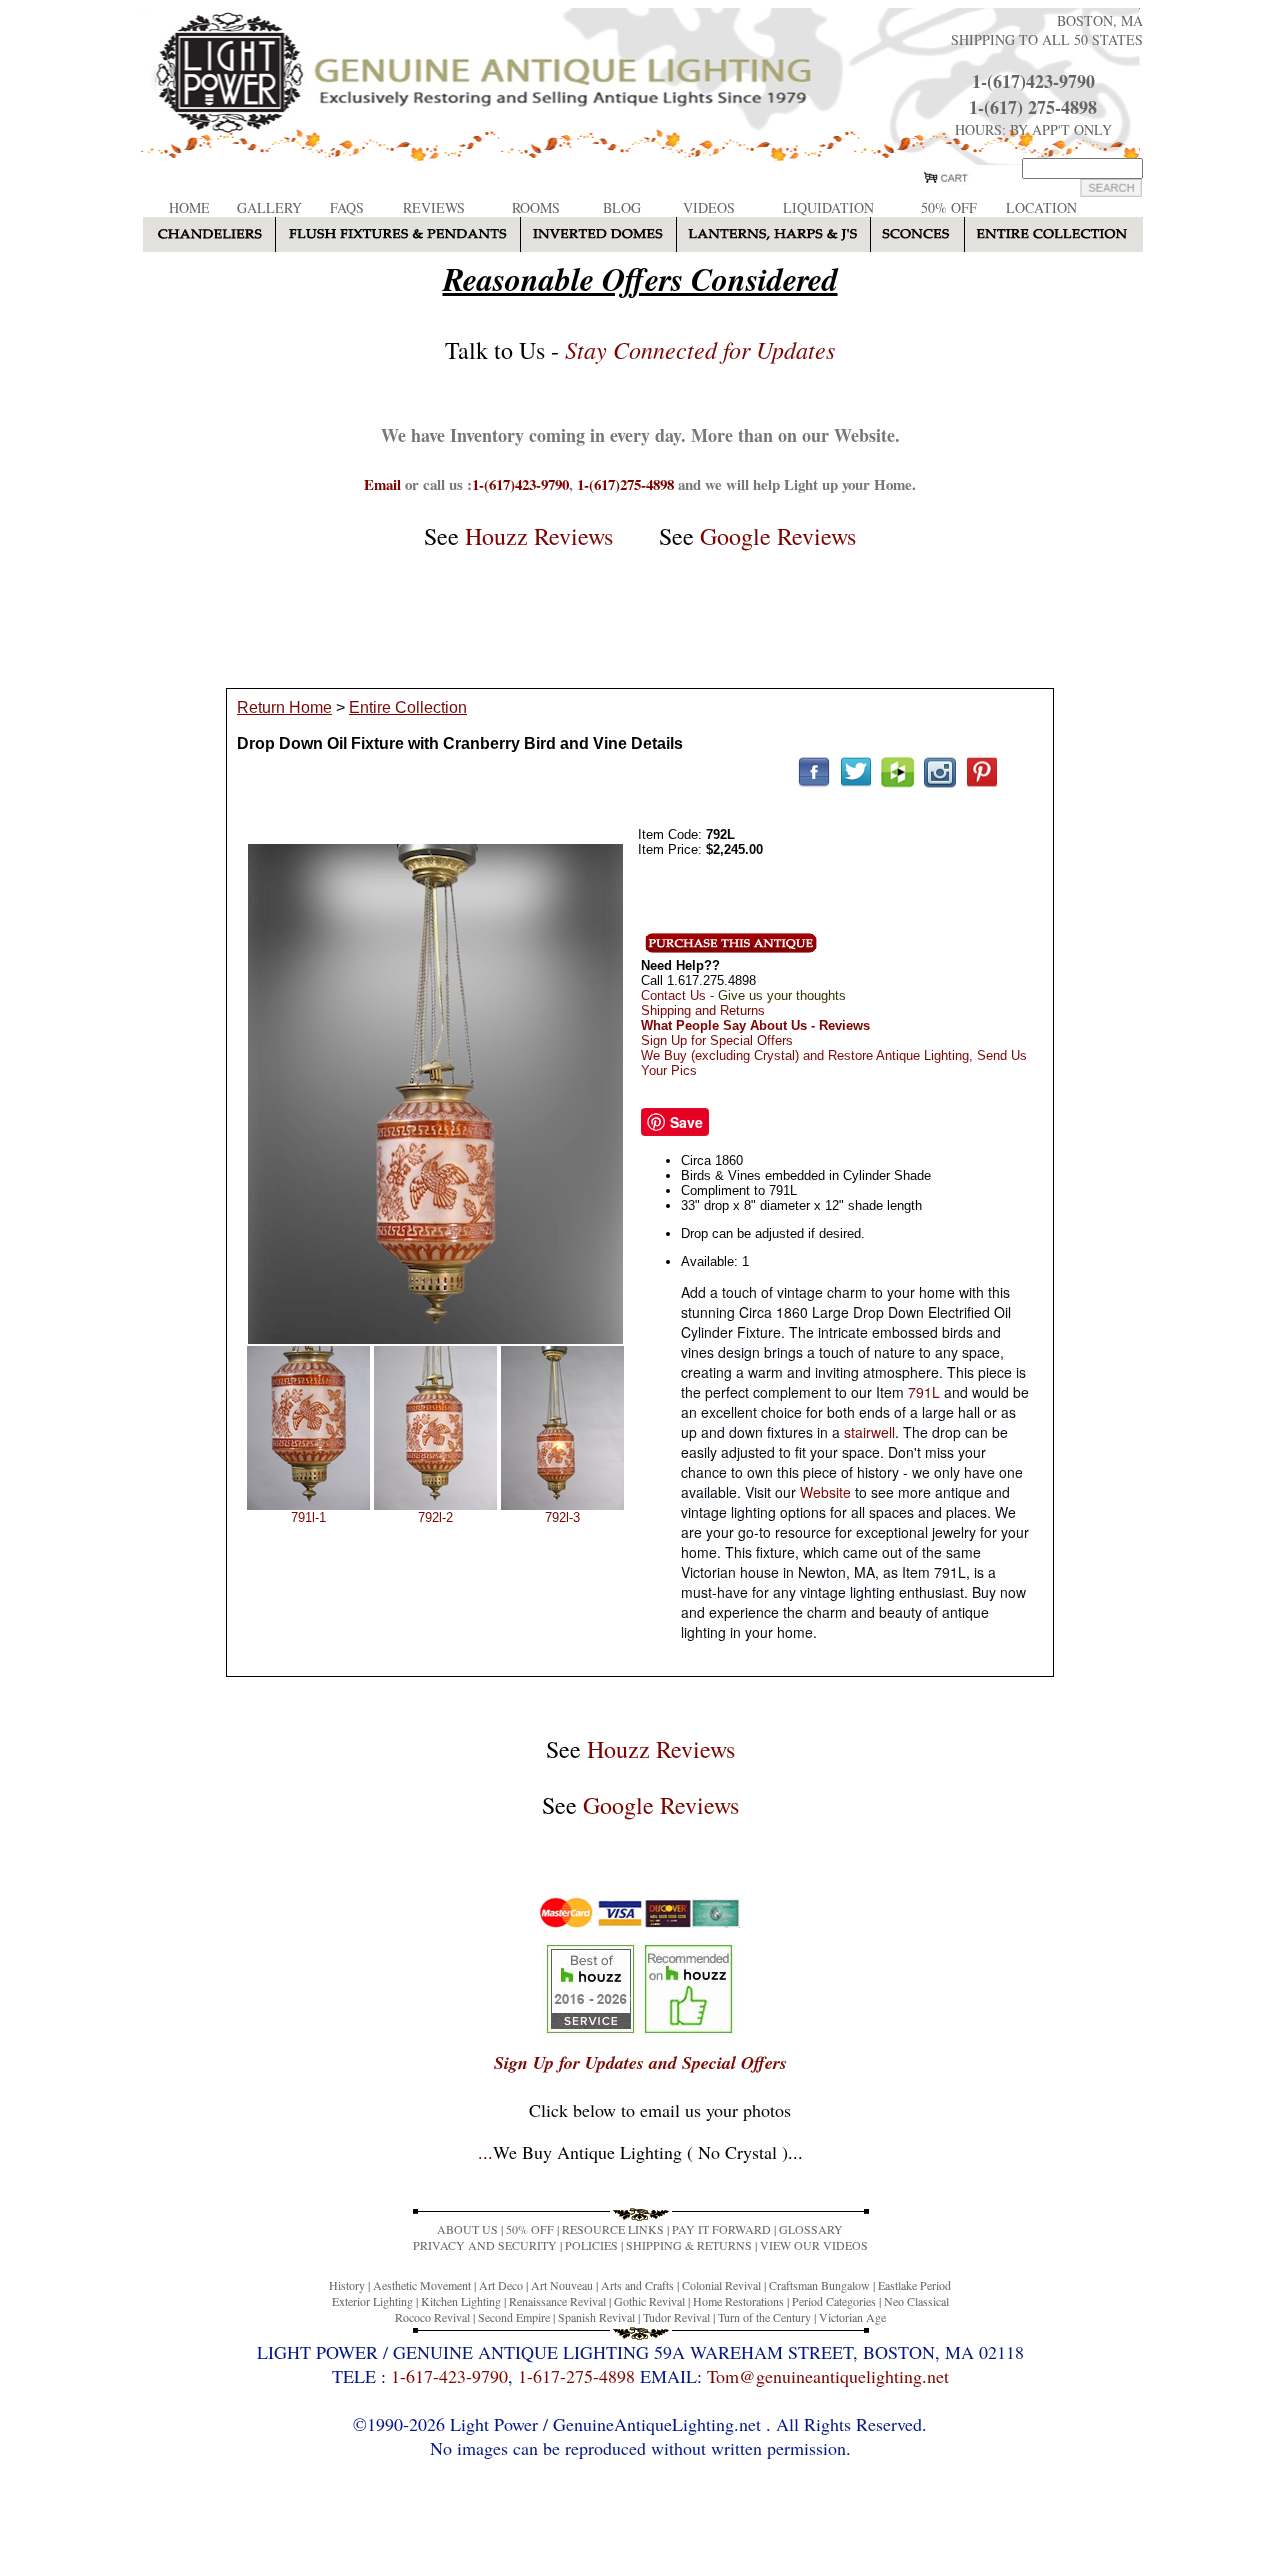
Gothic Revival (649, 2301)
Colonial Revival (721, 2285)
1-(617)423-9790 (1033, 81)
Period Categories (834, 2301)
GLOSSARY (811, 2229)
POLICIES (591, 2245)
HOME (189, 207)
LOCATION (1041, 207)
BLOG (622, 207)
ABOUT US (467, 2229)
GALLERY (269, 207)
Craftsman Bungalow (819, 2285)
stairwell (869, 1432)
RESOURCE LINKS (613, 2229)
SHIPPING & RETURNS (689, 2245)
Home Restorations (738, 2301)
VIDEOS (709, 207)
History (347, 2285)
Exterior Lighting (372, 2301)
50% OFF (949, 207)
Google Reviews (778, 536)
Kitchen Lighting (461, 2301)
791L (924, 1392)
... (640, 2152)
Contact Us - (743, 995)
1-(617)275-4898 (625, 484)
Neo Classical (916, 2301)
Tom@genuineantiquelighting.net (828, 2376)
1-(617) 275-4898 (1033, 107)
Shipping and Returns (703, 1010)
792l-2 (435, 1517)
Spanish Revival (596, 2317)
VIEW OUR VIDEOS (814, 2245)
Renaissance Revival (557, 2301)
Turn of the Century (764, 2317)
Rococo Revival (432, 2317)
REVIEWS (434, 207)
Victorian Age (852, 2317)
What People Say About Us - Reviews (755, 1025)
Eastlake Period (914, 2285)
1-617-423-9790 (449, 2376)
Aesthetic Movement (422, 2285)
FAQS (347, 207)
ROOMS (536, 207)
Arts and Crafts (637, 2285)
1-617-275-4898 (576, 2376)
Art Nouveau (562, 2285)
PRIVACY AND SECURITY (485, 2245)
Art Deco (501, 2285)
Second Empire (514, 2317)
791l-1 (308, 1517)
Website (825, 1492)
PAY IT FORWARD (721, 2229)
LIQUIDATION (828, 207)
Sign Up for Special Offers (717, 1040)
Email (382, 484)
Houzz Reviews (539, 536)
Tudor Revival (676, 2317)
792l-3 (562, 1517)
